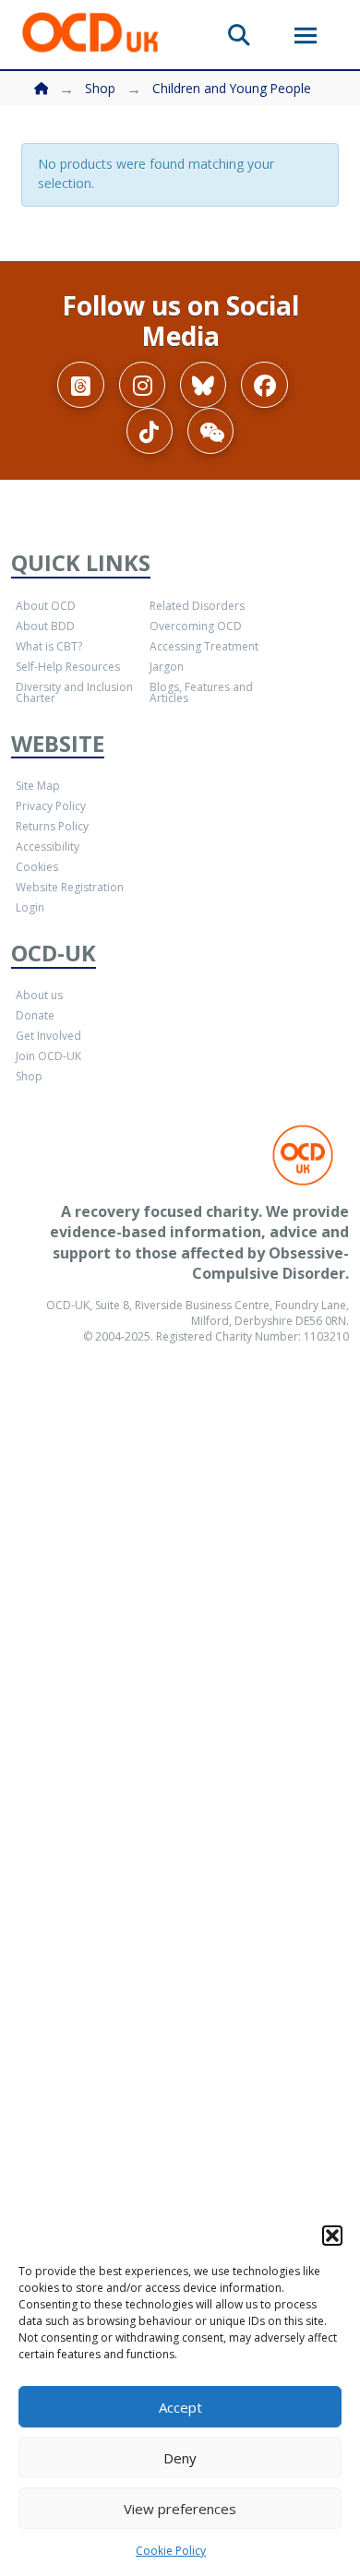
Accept (180, 2407)
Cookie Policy (171, 2551)
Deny (180, 2458)
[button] (332, 2236)
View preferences (180, 2509)
